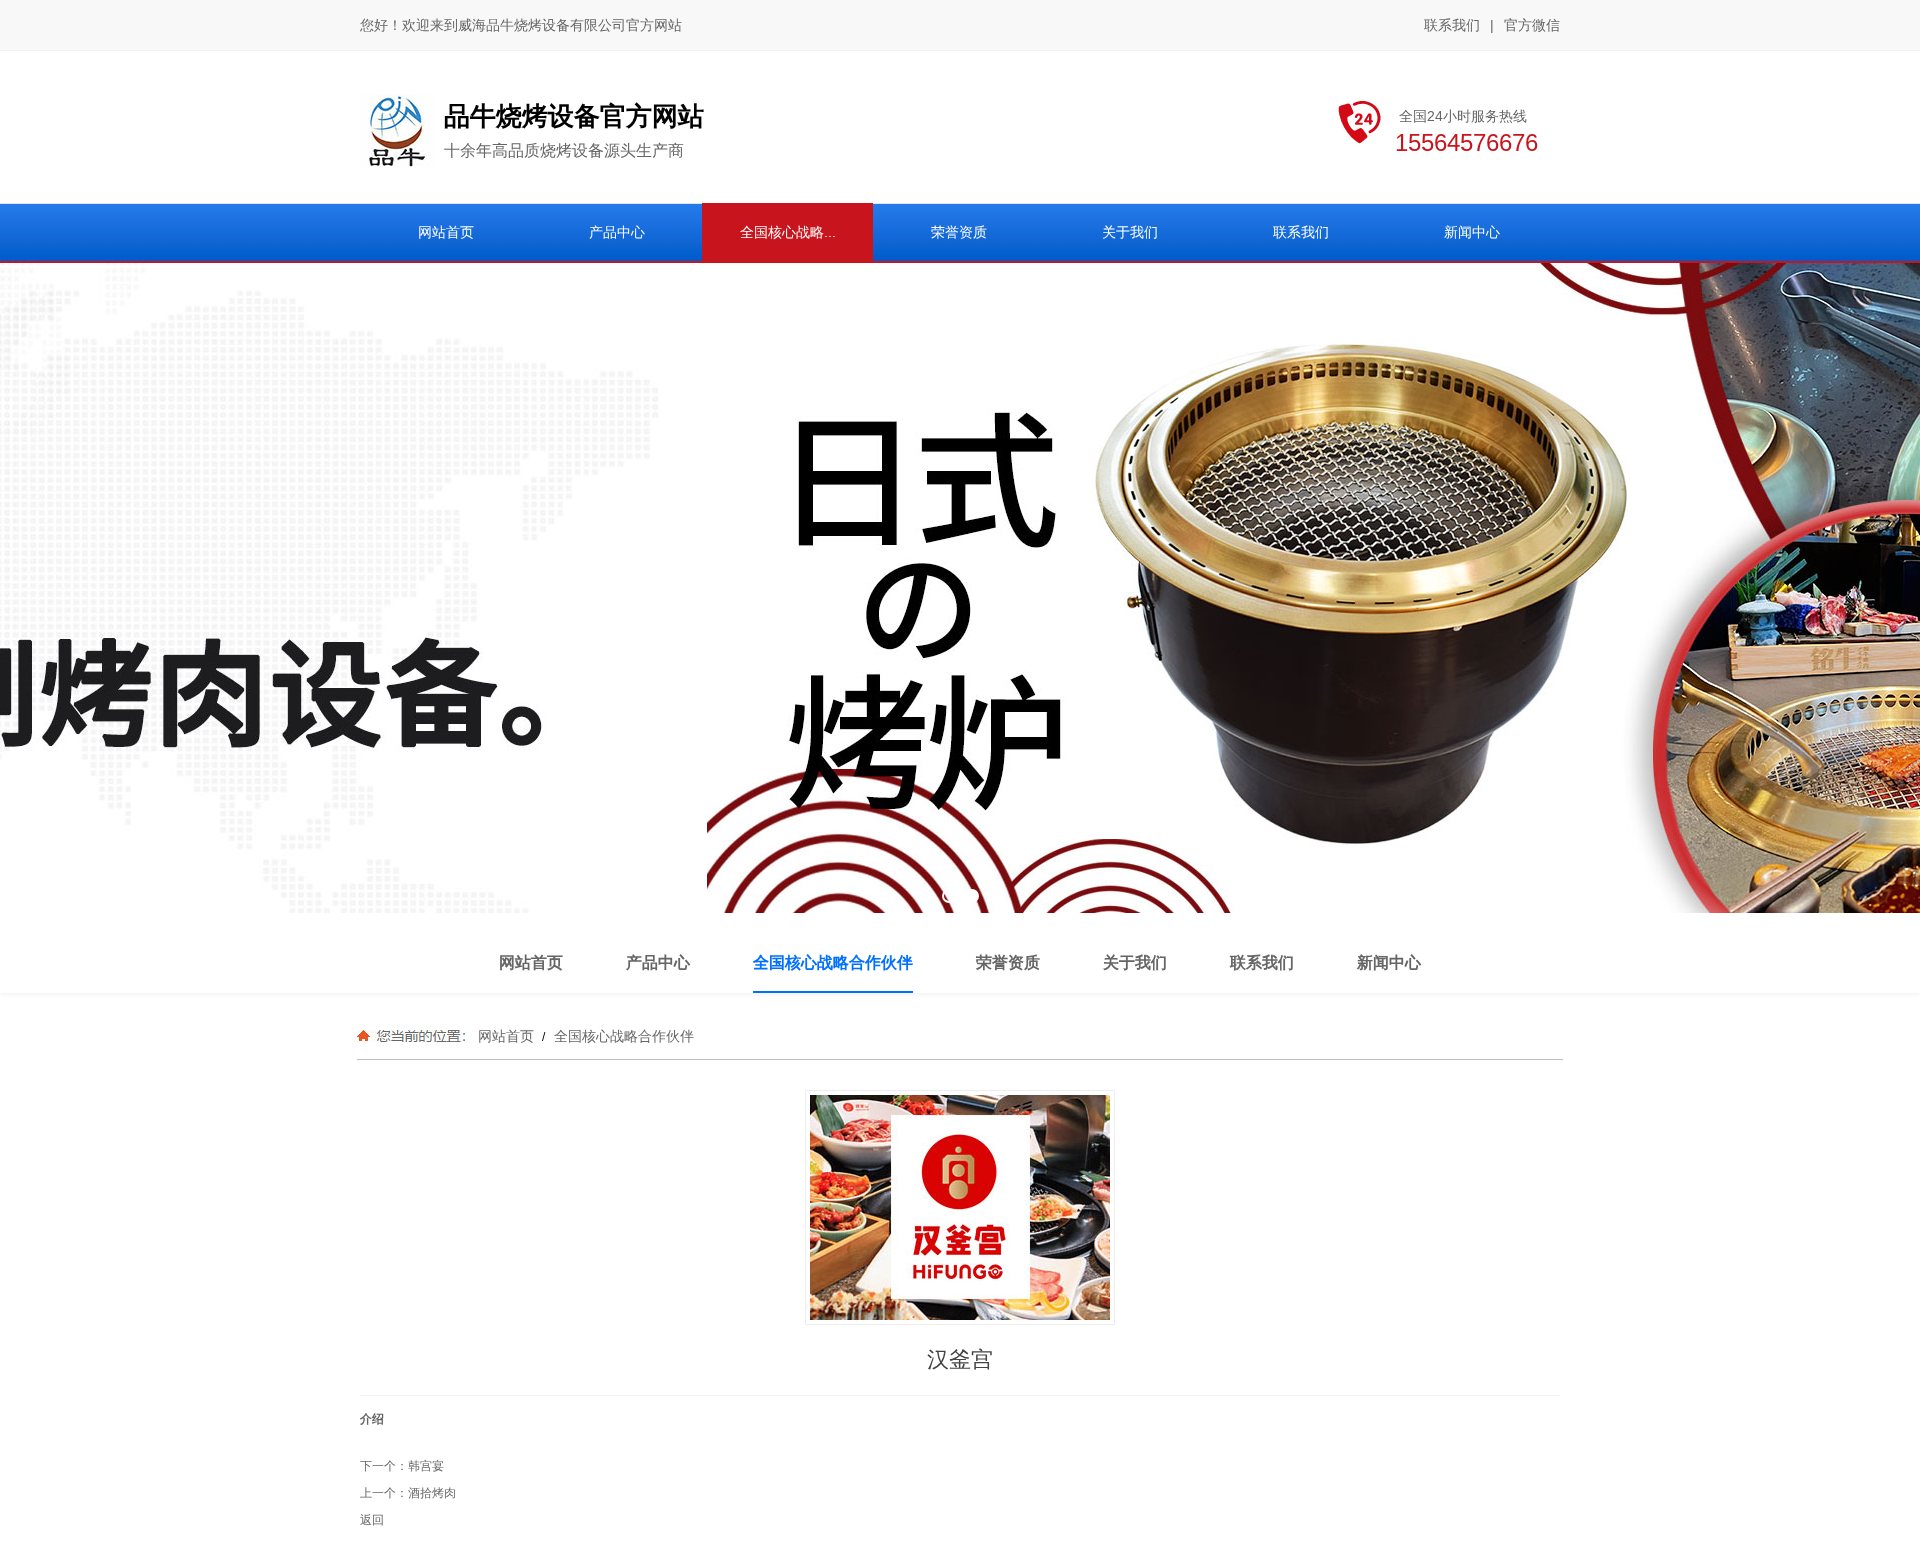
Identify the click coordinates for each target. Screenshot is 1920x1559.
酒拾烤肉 (432, 1493)
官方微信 (1532, 25)
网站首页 (506, 1036)
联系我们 (1452, 25)
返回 (372, 1520)
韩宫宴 (426, 1466)
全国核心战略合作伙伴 (622, 1036)
